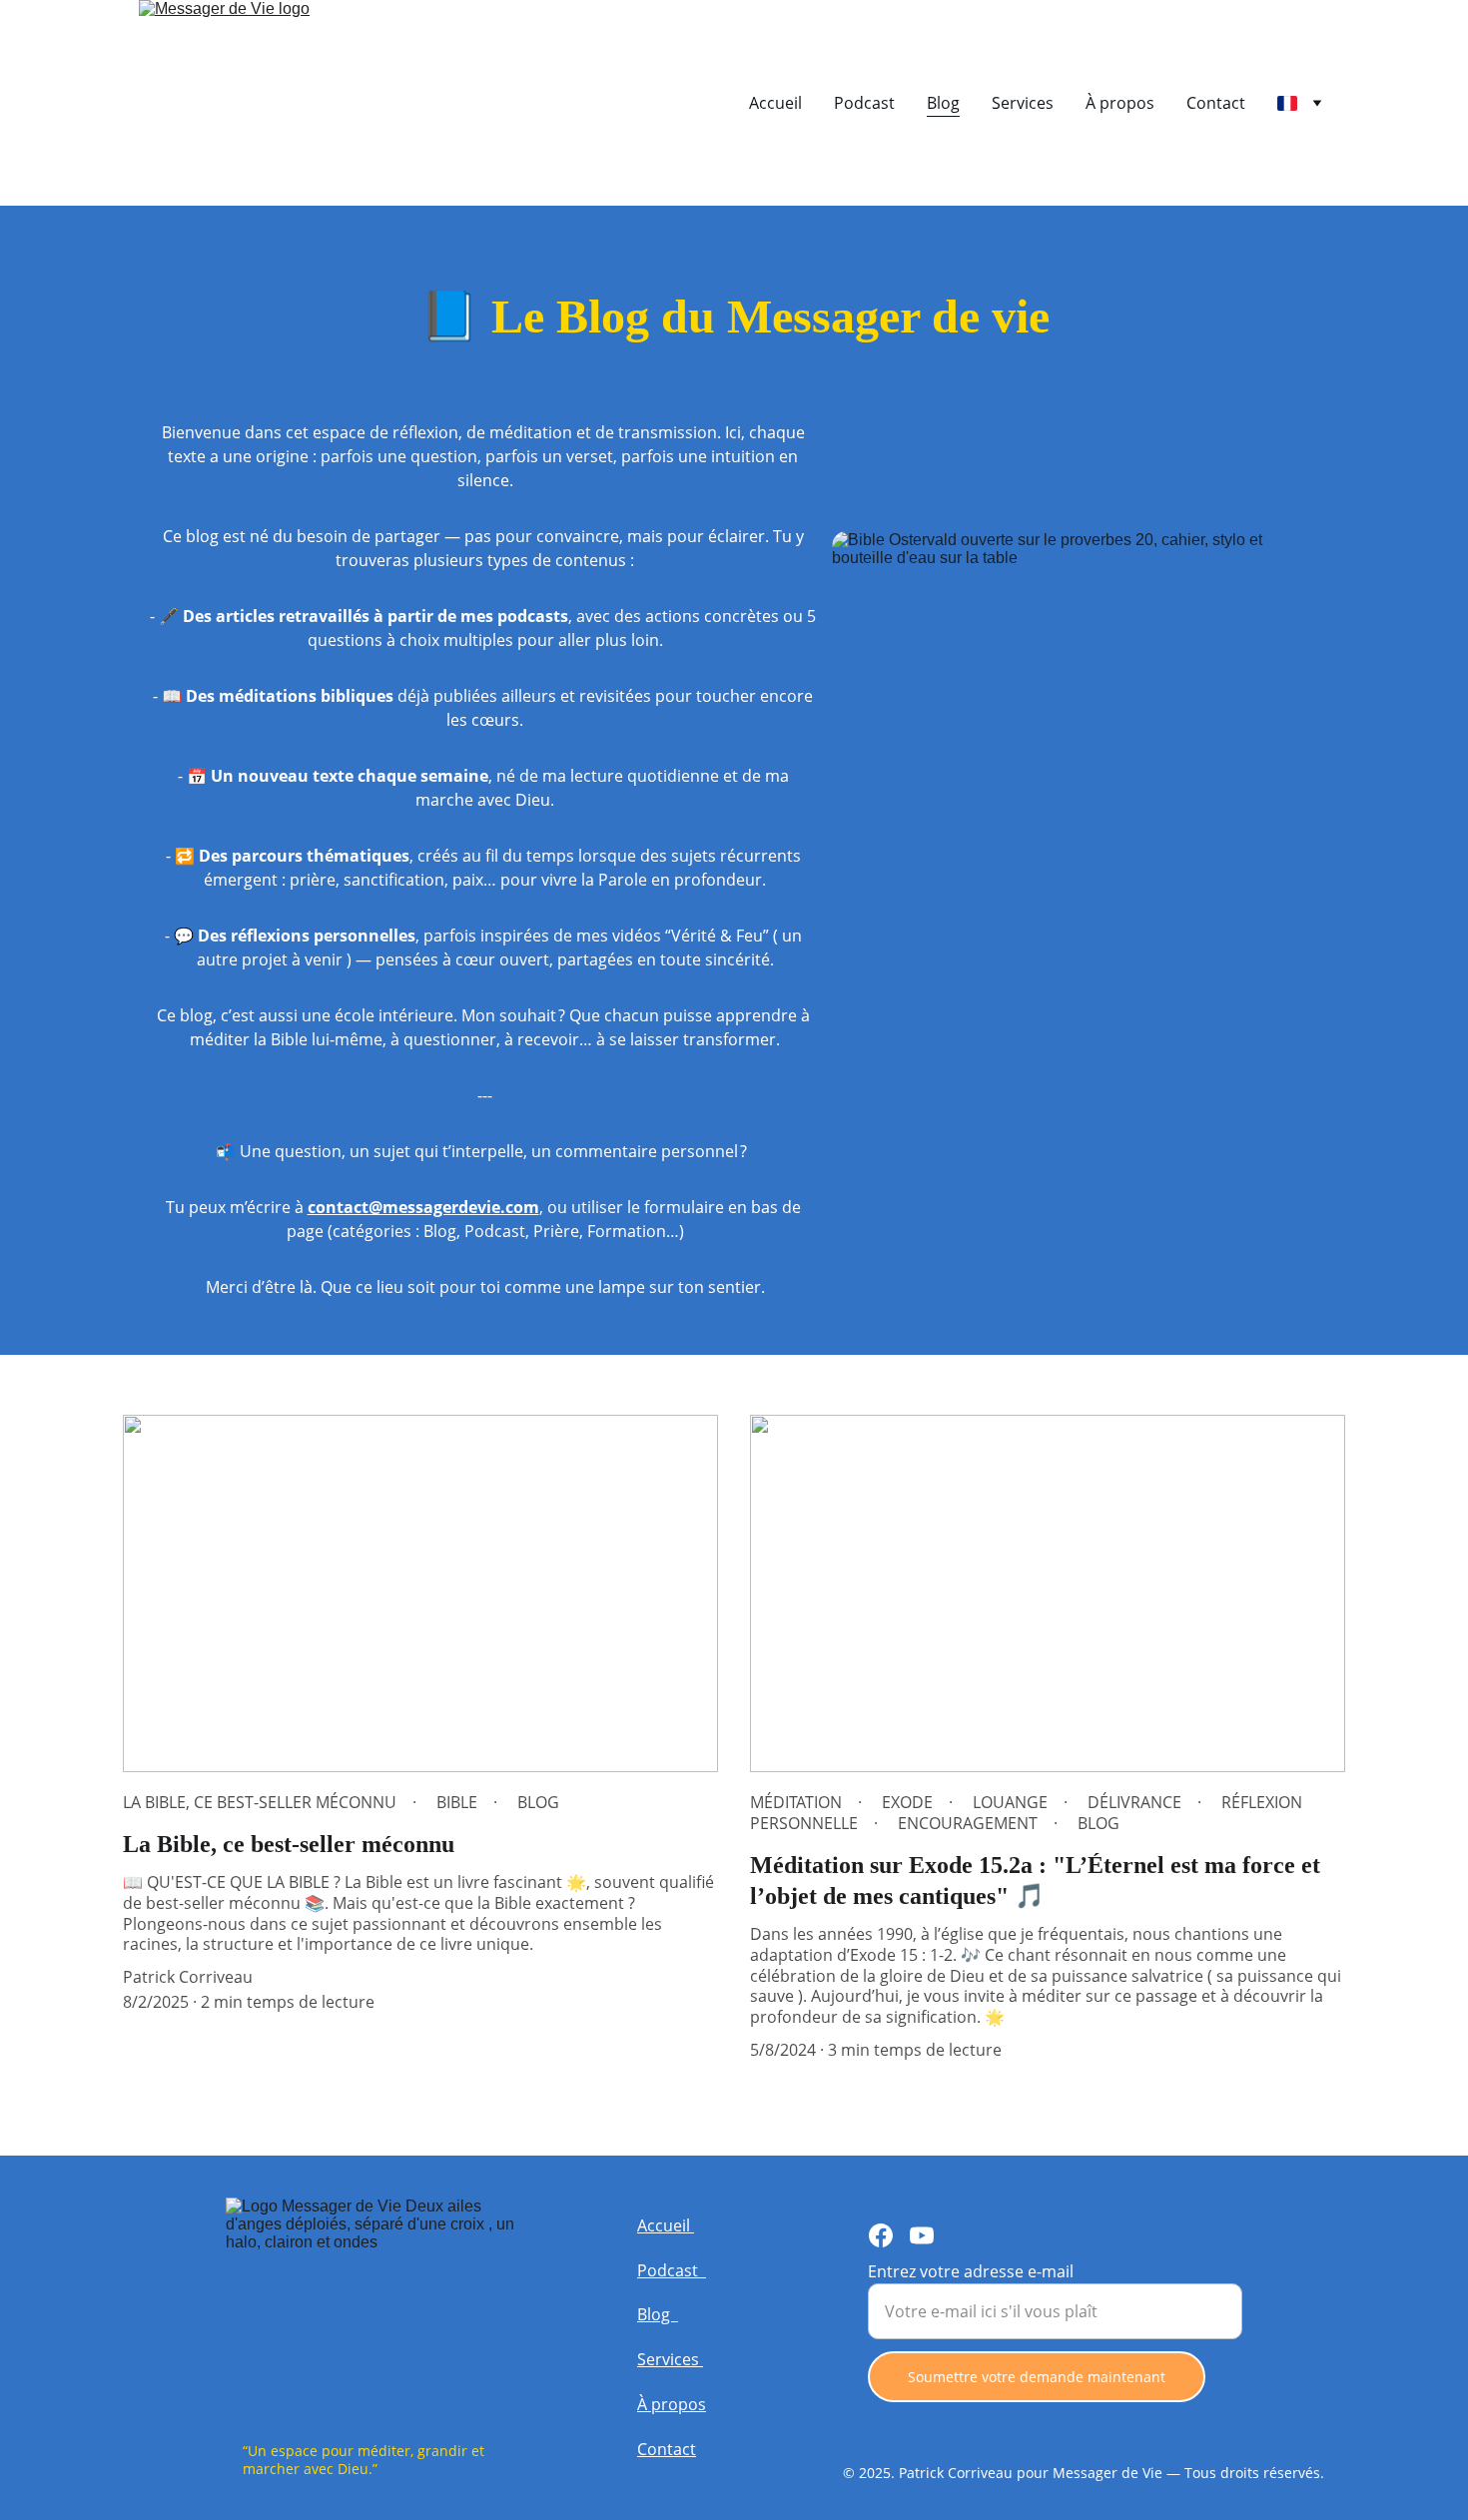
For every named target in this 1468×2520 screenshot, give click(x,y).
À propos (1120, 103)
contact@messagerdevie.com (423, 1207)
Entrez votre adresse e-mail (971, 2271)
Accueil (775, 103)
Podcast (864, 103)
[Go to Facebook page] (881, 2235)
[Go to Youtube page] (922, 2235)
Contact (1216, 103)
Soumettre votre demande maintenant (1037, 2377)
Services (1023, 103)
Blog (943, 103)
